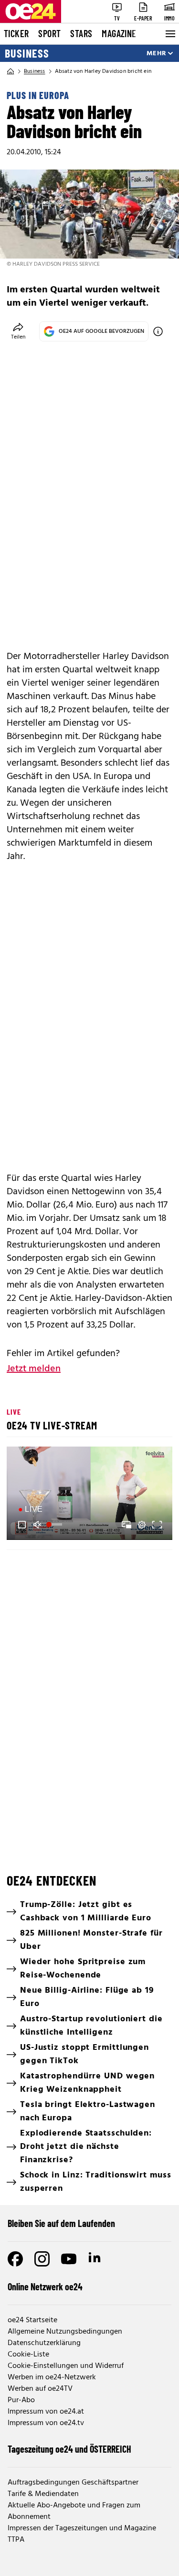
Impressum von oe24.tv (46, 2423)
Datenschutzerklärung (44, 2343)
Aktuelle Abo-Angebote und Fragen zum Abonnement (74, 2511)
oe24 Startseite (32, 2320)
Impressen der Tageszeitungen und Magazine (82, 2528)
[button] (22, 1525)
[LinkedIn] (95, 2259)
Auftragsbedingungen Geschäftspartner (73, 2483)
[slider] (55, 1525)
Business (27, 53)
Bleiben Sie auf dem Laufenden (61, 2223)
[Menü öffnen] (169, 34)
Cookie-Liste (28, 2355)
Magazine (119, 33)
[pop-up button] (142, 1525)
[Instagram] (42, 2259)
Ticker (16, 33)
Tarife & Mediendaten (43, 2494)
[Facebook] (15, 2259)
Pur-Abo (21, 2400)
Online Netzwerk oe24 (45, 2286)
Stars (81, 33)
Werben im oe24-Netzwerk (52, 2377)
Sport (49, 33)
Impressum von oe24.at (46, 2412)
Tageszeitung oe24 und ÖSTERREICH (69, 2449)
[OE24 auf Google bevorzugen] (158, 331)
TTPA (16, 2540)
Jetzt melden (34, 1369)
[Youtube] (69, 2259)
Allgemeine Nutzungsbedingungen (65, 2332)
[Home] (11, 71)
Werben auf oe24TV (40, 2389)
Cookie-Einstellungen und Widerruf (66, 2366)
